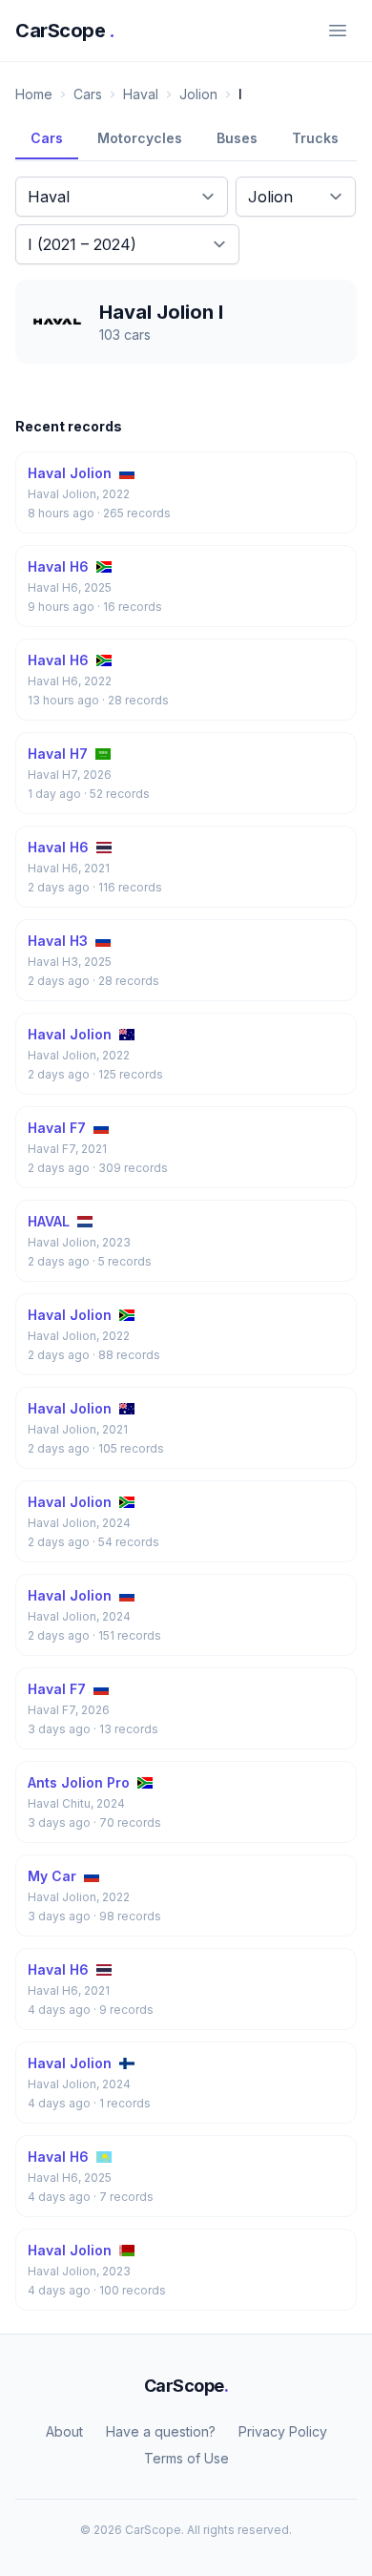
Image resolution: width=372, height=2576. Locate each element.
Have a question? (161, 2431)
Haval (141, 94)
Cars (88, 94)
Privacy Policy (283, 2431)
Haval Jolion (70, 473)
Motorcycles (140, 138)
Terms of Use (186, 2458)
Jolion (198, 94)
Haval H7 (58, 754)
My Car (52, 1876)
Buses (237, 138)
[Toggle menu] (338, 31)
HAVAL (49, 1221)
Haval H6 (58, 566)
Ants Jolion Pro (79, 1782)
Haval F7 (57, 1128)
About (64, 2431)
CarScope (65, 31)
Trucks (315, 138)
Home (34, 94)
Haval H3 (58, 941)
